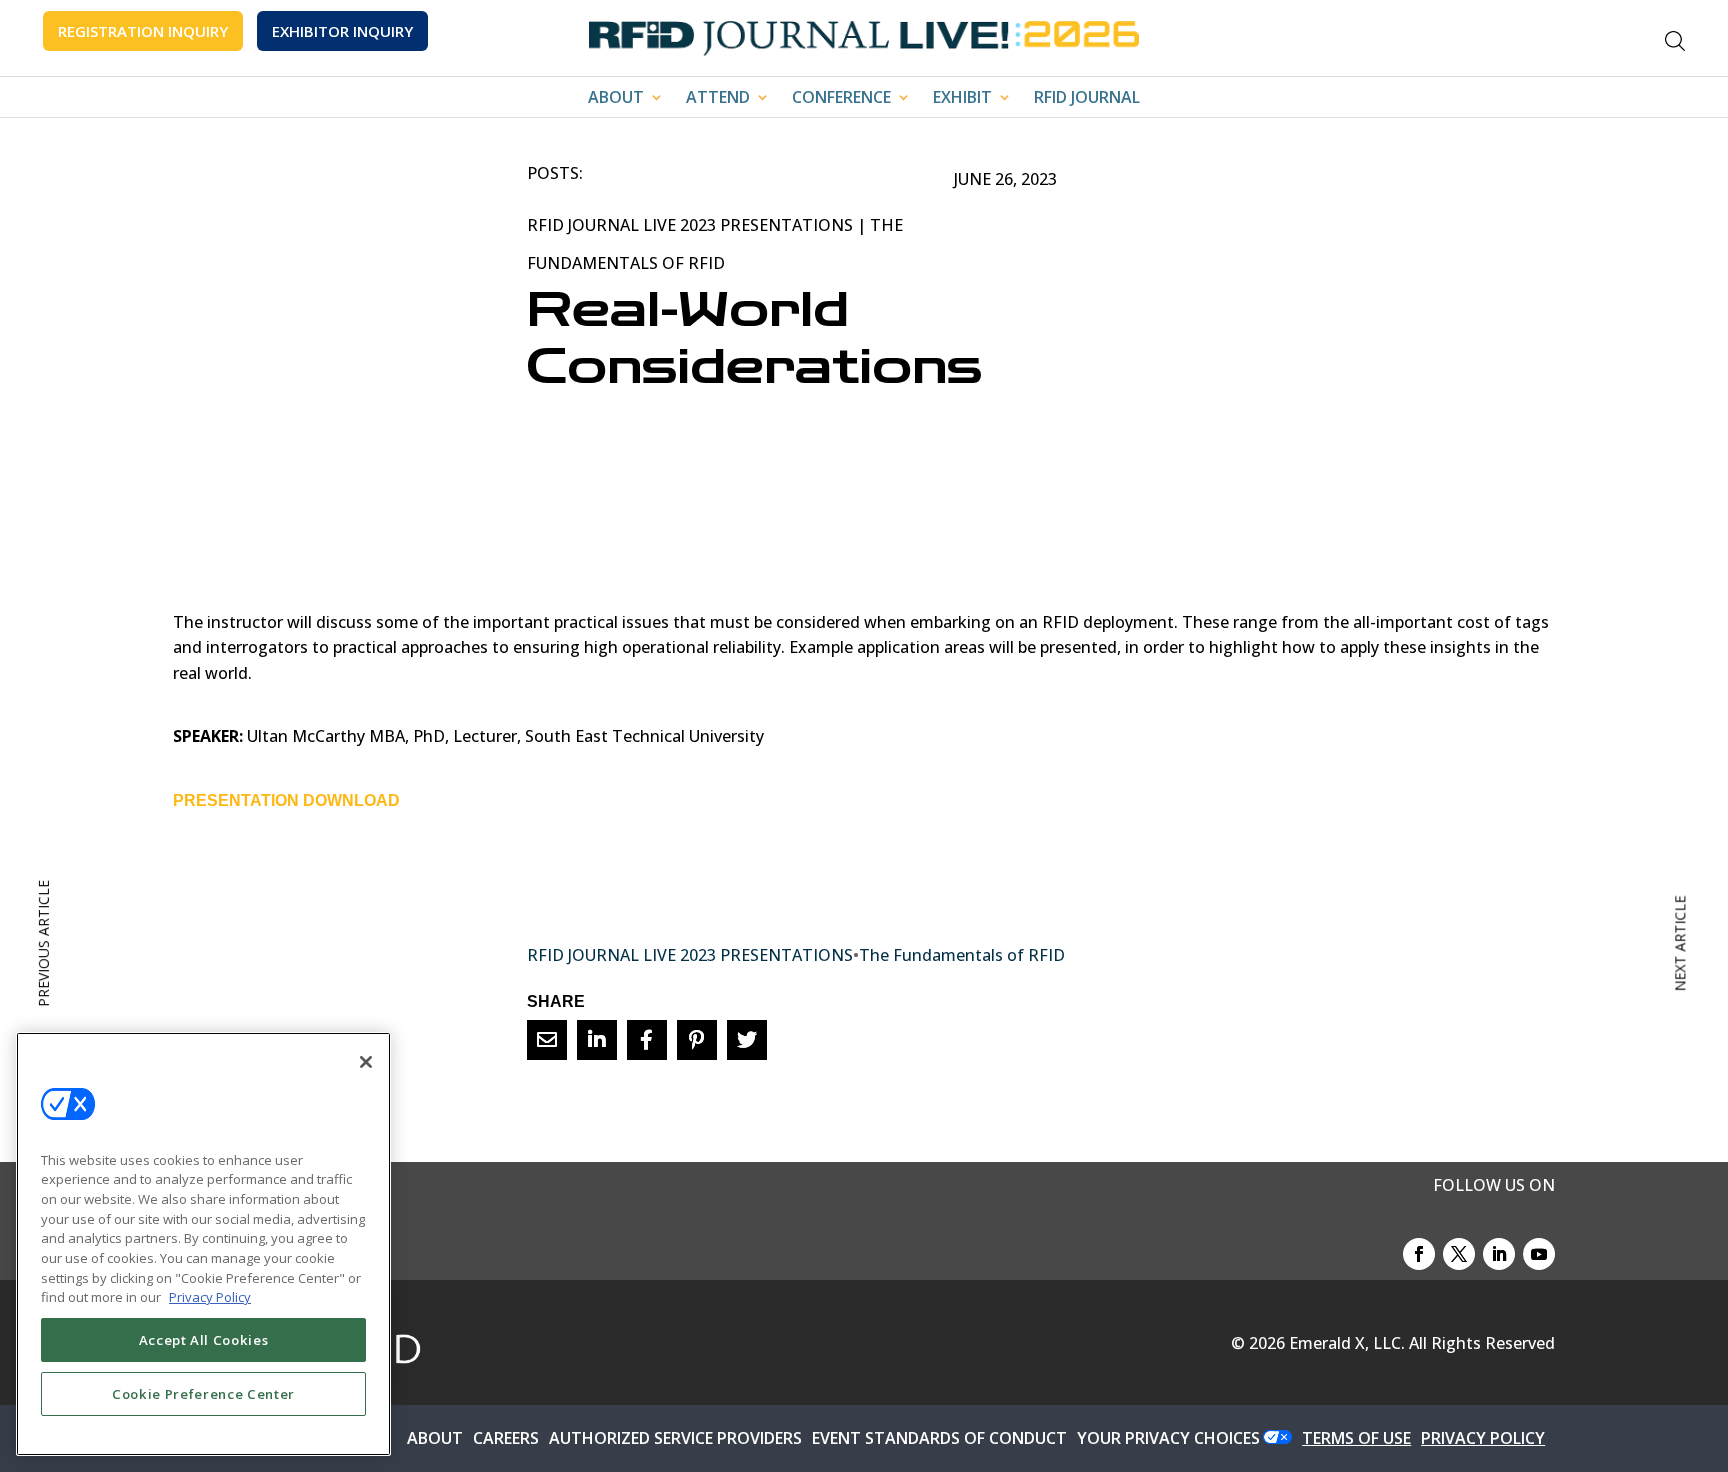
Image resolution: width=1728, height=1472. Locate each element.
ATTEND (718, 99)
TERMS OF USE (1356, 1438)
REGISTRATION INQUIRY (143, 31)
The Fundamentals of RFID (962, 955)
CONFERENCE (841, 99)
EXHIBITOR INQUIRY (342, 31)
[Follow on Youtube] (1539, 1254)
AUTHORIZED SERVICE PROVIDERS (675, 1438)
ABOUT (616, 99)
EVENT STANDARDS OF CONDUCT (939, 1438)
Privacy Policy (210, 1297)
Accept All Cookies (204, 1340)
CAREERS (506, 1438)
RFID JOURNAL (1087, 99)
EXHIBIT (962, 99)
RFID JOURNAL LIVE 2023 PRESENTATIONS (690, 225)
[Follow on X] (1459, 1254)
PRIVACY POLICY (1483, 1438)
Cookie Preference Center (203, 1394)
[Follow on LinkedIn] (1499, 1254)
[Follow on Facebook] (1419, 1254)
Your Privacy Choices (1168, 1438)
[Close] (366, 1062)
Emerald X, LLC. (1347, 1343)
